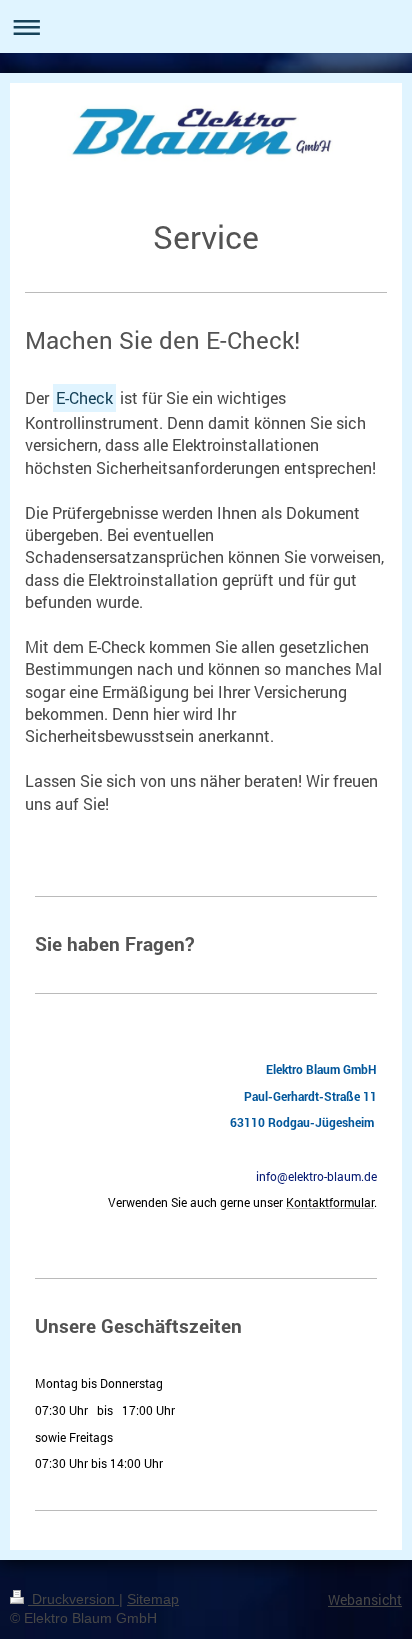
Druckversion (73, 1599)
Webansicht (365, 1599)
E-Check (84, 397)
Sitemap (153, 1599)
